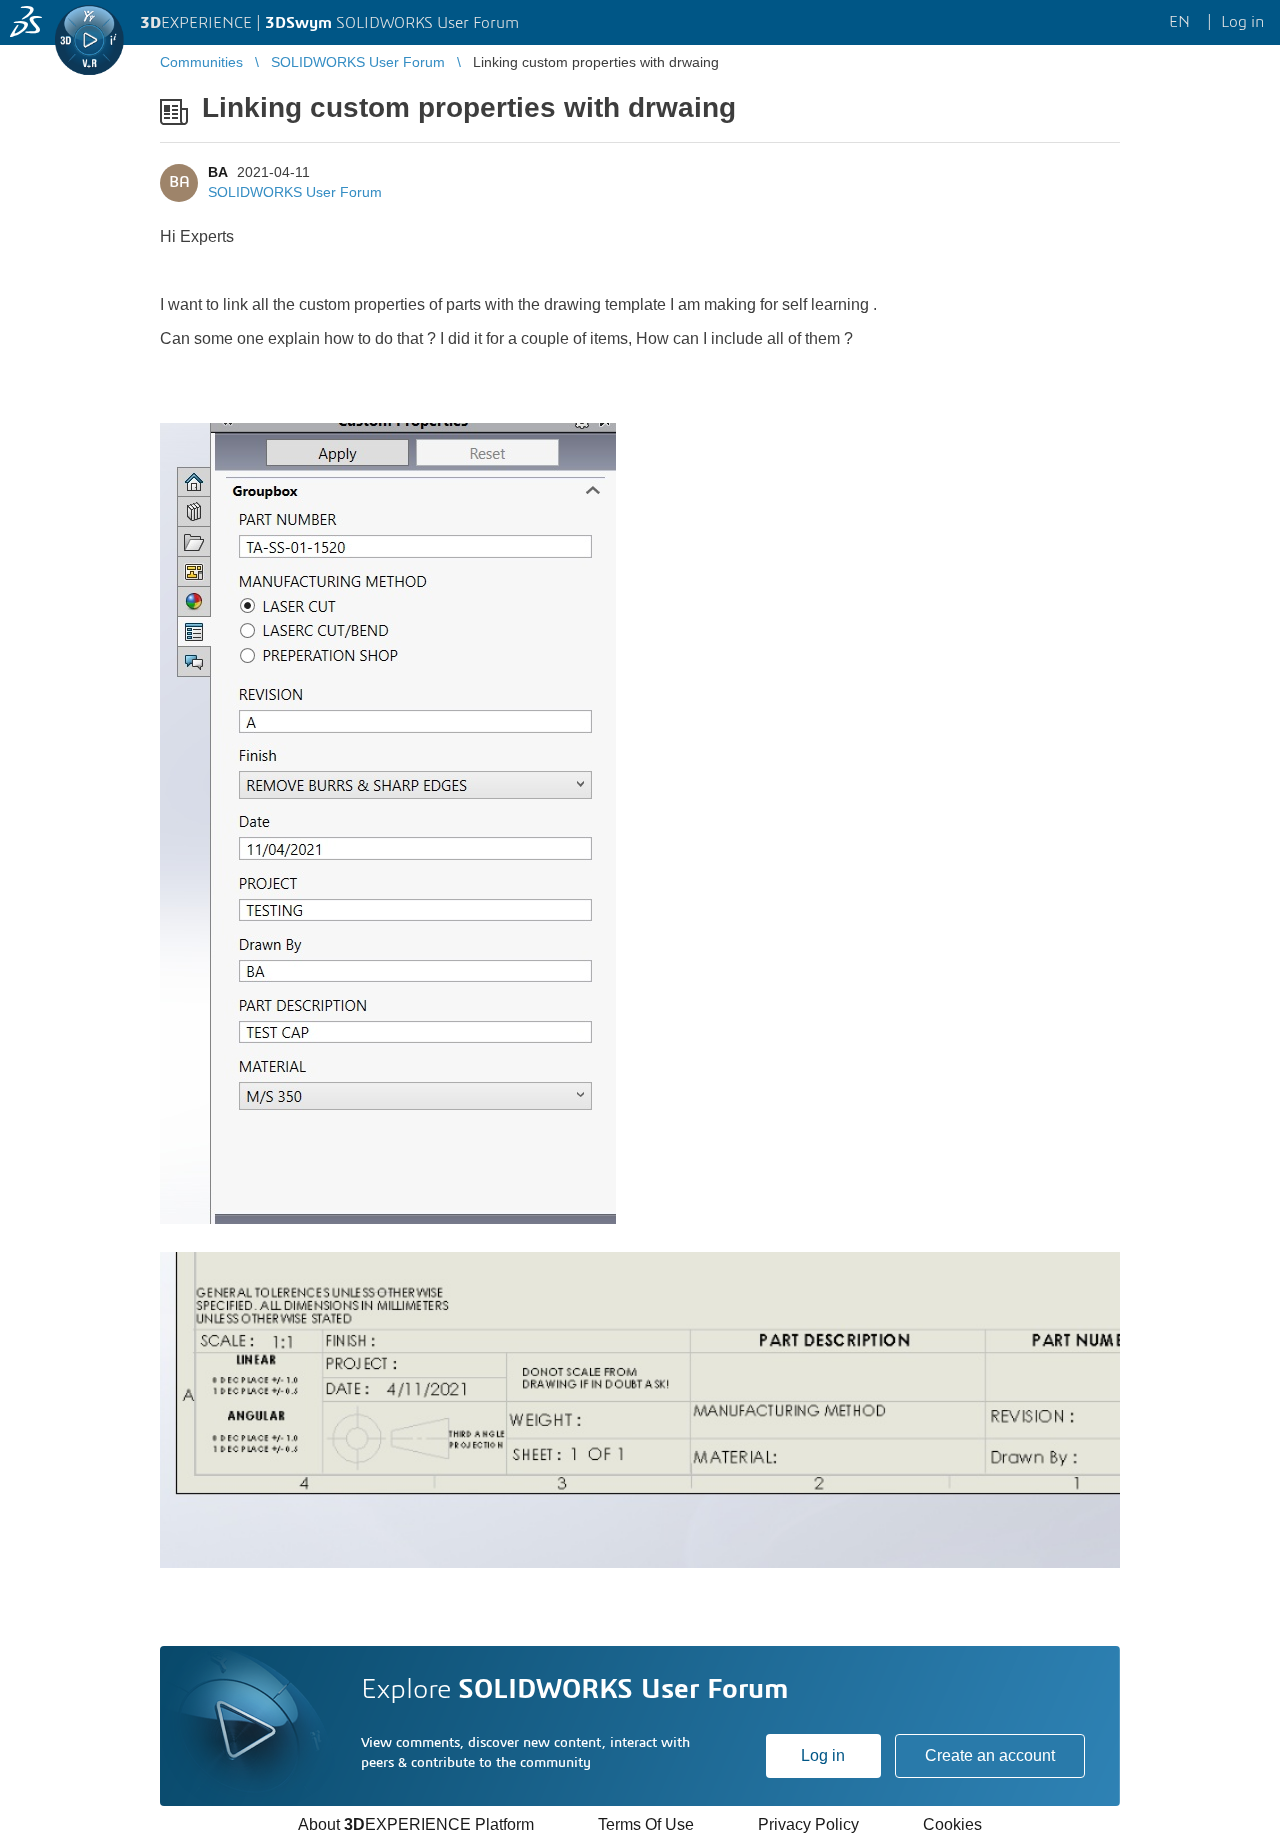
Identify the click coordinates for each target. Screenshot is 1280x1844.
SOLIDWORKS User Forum (295, 192)
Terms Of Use (646, 1824)
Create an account (990, 1755)
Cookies (952, 1824)
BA (217, 172)
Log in (823, 1755)
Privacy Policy (808, 1824)
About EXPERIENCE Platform (416, 1824)
